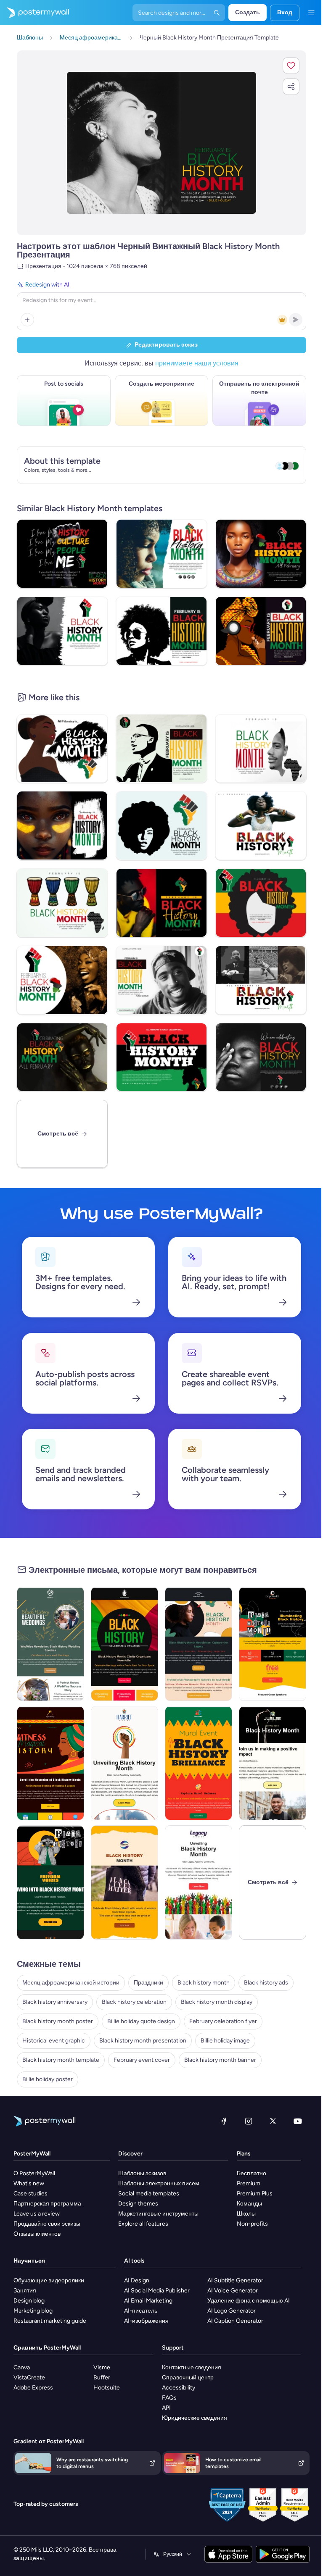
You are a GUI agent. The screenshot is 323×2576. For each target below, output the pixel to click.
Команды (249, 2204)
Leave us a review (37, 2214)
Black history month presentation (143, 2041)
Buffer (102, 2378)
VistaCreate (29, 2378)
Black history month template (61, 2060)
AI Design (137, 2280)
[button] (291, 66)
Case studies (30, 2194)
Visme (102, 2367)
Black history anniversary (55, 2002)
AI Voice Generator (233, 2291)
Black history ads (266, 1983)
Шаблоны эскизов (142, 2173)
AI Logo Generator (232, 2311)
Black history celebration (134, 2002)
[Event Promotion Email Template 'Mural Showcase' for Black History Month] (199, 1763)
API (166, 2408)
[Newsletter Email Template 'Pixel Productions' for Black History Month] (199, 1644)
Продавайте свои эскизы (47, 2224)
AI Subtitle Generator (235, 2280)
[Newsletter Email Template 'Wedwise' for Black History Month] (50, 1644)
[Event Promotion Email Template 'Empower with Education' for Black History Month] (273, 1644)
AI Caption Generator (235, 2321)
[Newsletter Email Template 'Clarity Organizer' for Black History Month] (124, 1644)
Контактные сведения (192, 2367)
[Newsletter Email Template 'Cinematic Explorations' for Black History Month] (124, 1763)
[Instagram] (249, 2121)
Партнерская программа (47, 2204)
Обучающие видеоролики (49, 2280)
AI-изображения (146, 2321)
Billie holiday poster (48, 2079)
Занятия (25, 2291)
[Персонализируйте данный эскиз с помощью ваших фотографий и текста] (161, 143)
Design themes (138, 2204)
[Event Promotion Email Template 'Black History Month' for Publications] (124, 1882)
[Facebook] (224, 2121)
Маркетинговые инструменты (158, 2214)
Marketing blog (33, 2311)
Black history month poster (58, 2021)
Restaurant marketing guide (50, 2321)
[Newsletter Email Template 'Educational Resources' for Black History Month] (273, 1763)
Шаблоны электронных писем (159, 2183)
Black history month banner (220, 2060)
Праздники (148, 1983)
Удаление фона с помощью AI (249, 2301)
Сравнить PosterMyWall (47, 2348)
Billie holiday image (225, 2041)
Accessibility (179, 2388)
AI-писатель (141, 2311)
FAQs (169, 2398)
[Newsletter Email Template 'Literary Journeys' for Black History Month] (199, 1882)
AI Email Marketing (148, 2301)
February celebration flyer (223, 2021)
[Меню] (311, 13)
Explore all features (143, 2224)
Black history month (204, 1983)
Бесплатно (252, 2173)
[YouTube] (298, 2121)
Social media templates (149, 2194)
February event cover (142, 2060)
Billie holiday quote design (141, 2021)
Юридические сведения (195, 2418)
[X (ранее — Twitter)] (273, 2121)
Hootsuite (107, 2388)
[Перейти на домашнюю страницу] (34, 13)
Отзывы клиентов (37, 2234)
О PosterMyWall (34, 2173)
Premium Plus (255, 2194)
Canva (22, 2367)
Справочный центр (188, 2378)
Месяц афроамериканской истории (71, 1983)
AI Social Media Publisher (157, 2291)
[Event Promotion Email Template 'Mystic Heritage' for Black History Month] (50, 1763)
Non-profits (252, 2224)
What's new (29, 2183)
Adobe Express (33, 2388)
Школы (246, 2214)
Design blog (29, 2301)
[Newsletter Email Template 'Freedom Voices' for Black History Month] (50, 1882)
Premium (249, 2183)
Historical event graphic (54, 2041)
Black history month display (217, 2002)
